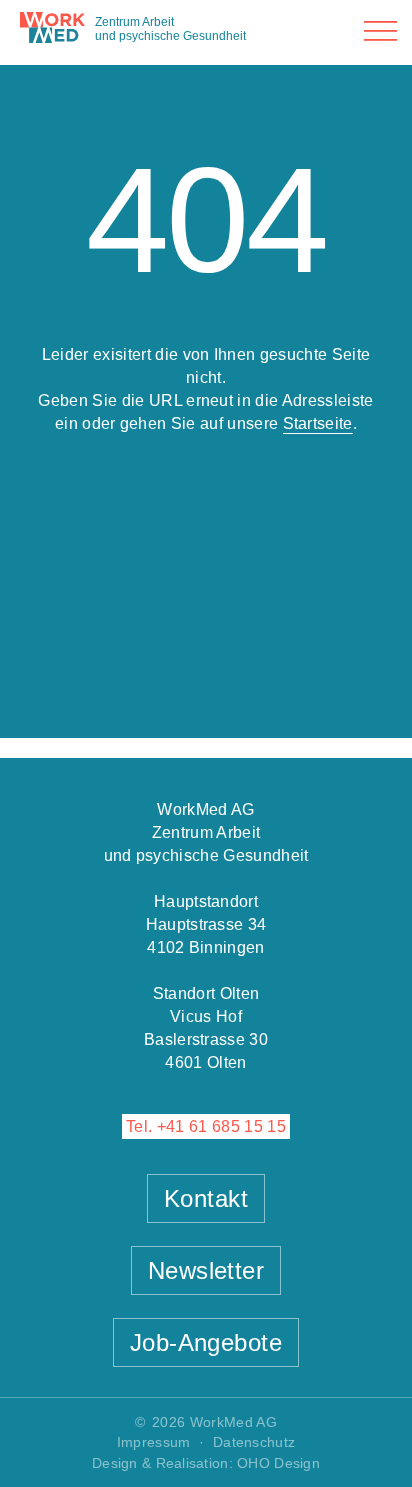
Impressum (154, 1442)
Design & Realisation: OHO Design (206, 1463)
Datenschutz (254, 1442)
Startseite (318, 423)
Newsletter (206, 1270)
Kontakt (206, 1198)
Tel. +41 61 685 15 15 (206, 1126)
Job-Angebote (206, 1342)
